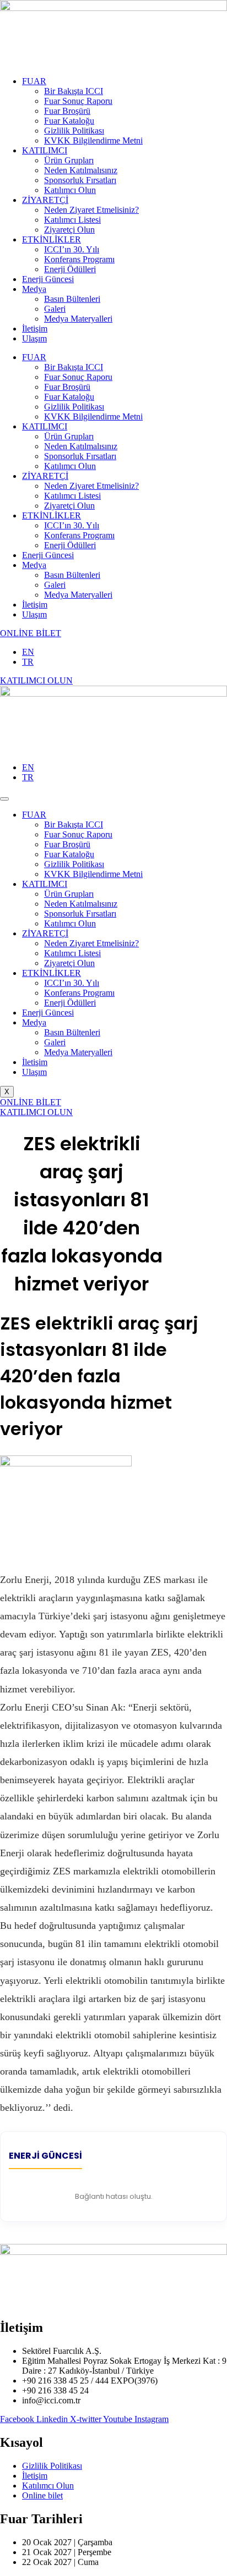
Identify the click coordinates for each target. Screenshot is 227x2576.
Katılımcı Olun (70, 190)
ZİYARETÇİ (45, 200)
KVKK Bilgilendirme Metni (93, 140)
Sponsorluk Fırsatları (80, 180)
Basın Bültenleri (72, 299)
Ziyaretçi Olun (69, 230)
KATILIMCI (45, 150)
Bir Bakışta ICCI (74, 91)
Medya (34, 289)
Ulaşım (34, 338)
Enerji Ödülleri (70, 269)
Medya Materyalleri (78, 319)
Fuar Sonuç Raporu (78, 101)
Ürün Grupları (69, 160)
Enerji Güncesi (48, 279)
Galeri (55, 309)
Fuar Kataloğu (69, 121)
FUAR (34, 81)
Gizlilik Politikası (74, 131)
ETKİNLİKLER (52, 239)
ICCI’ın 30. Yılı (72, 249)
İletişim (35, 329)
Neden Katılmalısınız (81, 170)
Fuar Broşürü (67, 111)
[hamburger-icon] (4, 799)
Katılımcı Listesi (72, 220)
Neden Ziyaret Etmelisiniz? (91, 210)
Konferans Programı (79, 259)
